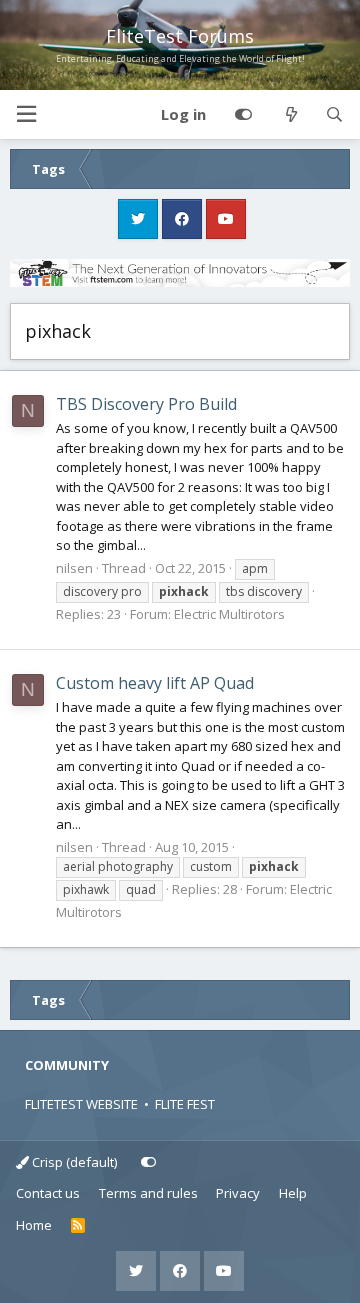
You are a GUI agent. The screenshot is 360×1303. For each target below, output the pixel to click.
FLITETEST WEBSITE (81, 1104)
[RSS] (78, 1226)
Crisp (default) (73, 1162)
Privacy (238, 1193)
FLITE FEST (185, 1104)
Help (293, 1193)
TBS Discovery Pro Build (146, 404)
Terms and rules (148, 1193)
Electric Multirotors (229, 614)
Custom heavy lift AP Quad (155, 683)
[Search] (334, 115)
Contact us (48, 1193)
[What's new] (290, 115)
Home (34, 1225)
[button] (26, 114)
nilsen (74, 568)
